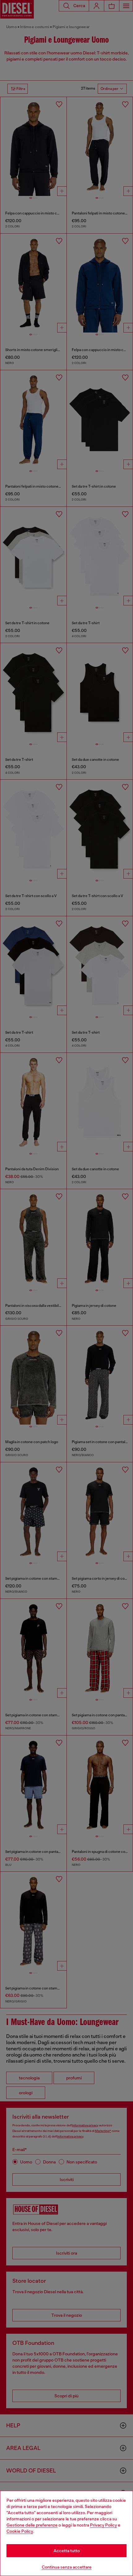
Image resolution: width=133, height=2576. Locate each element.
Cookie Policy (20, 2531)
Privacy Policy (103, 2525)
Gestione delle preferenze (32, 2525)
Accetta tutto (67, 2551)
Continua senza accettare (67, 2567)
